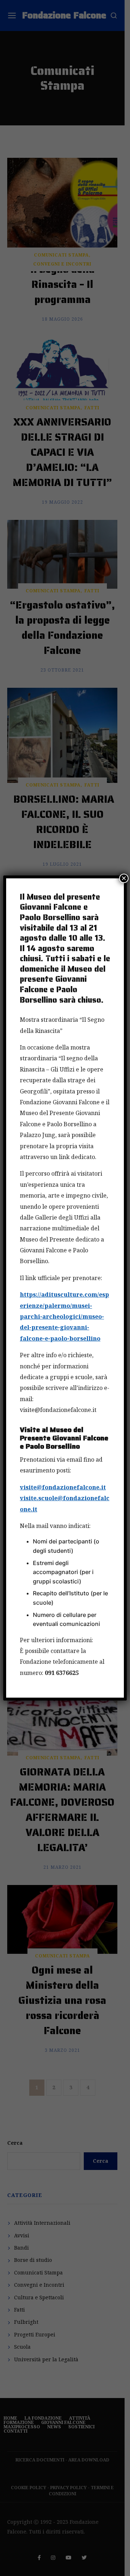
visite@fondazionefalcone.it (63, 1487)
